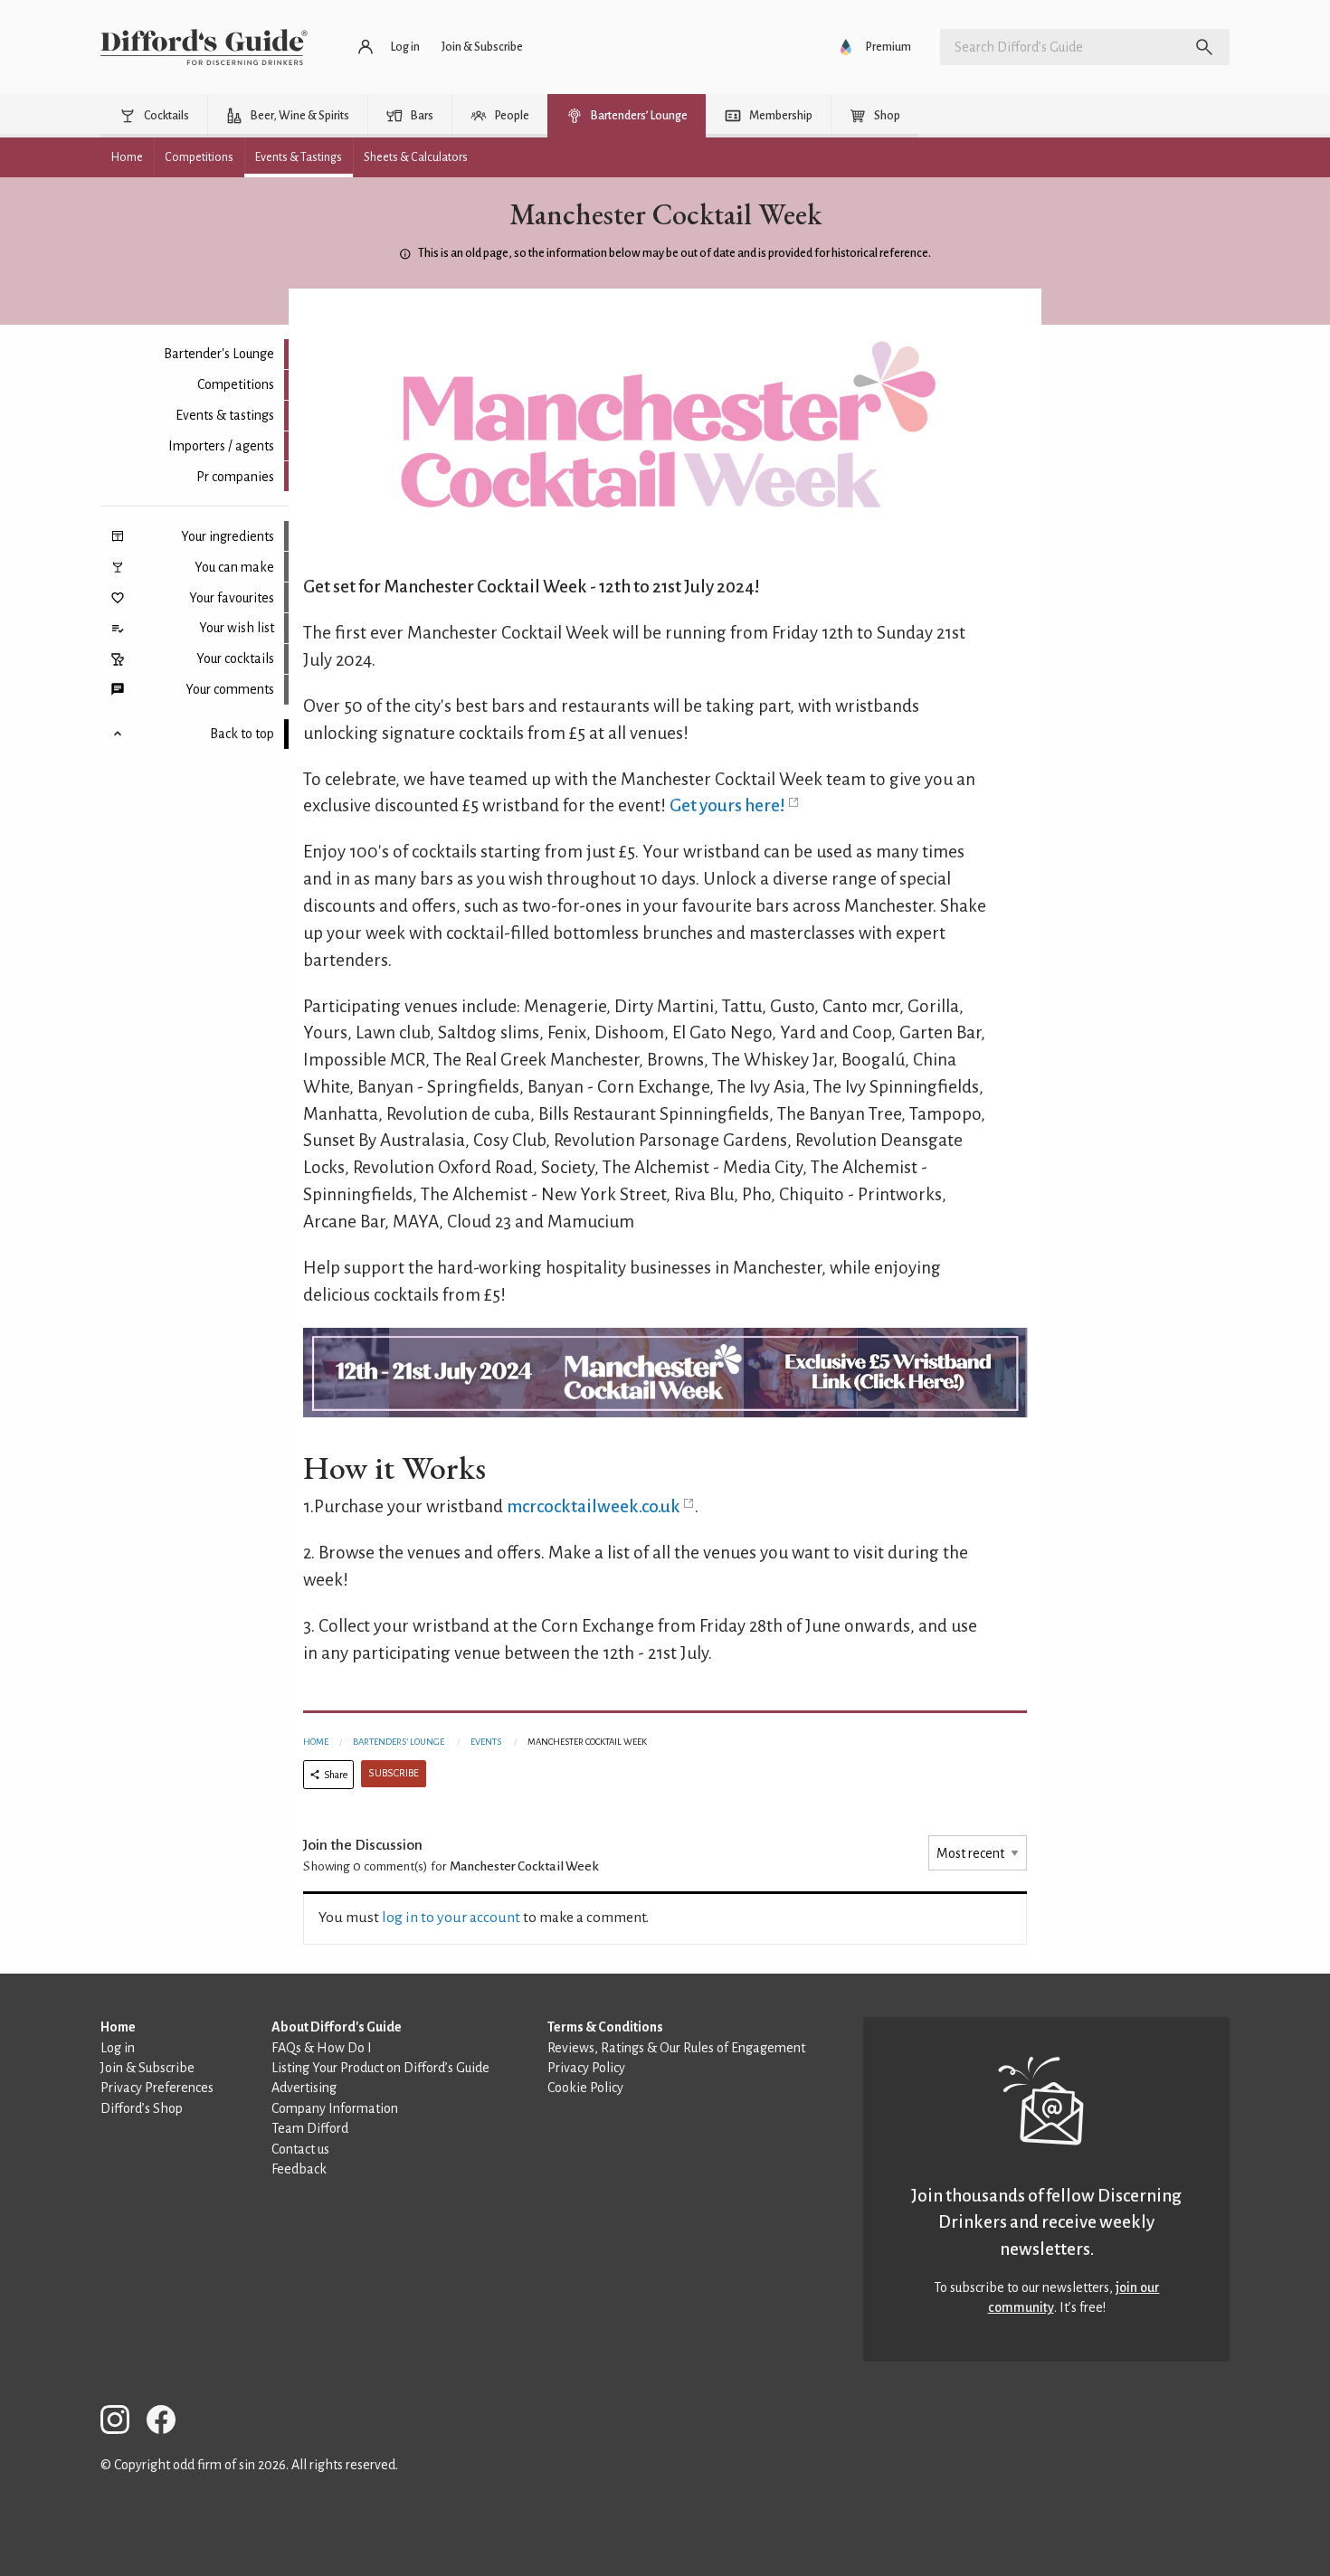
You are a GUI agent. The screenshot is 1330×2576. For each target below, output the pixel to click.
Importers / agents (221, 446)
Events (486, 1742)
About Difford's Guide (337, 2027)
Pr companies (235, 477)
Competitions (236, 384)
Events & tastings (225, 415)
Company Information (335, 2108)
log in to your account (451, 1918)
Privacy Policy (586, 2068)
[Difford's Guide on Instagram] (122, 2423)
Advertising (304, 2088)
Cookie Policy (585, 2088)
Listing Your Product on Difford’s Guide (380, 2068)
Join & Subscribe (147, 2068)
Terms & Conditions (605, 2027)
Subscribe (394, 1773)
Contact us (300, 2149)
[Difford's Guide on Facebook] (168, 2423)
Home (316, 1742)
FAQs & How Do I (322, 2048)
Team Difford (310, 2128)
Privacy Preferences (157, 2088)
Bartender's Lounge (219, 354)
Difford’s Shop (142, 2108)
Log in (118, 2048)
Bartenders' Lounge (399, 1742)
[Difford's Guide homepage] (204, 47)
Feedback (299, 2169)
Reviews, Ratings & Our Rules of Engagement (676, 2048)
